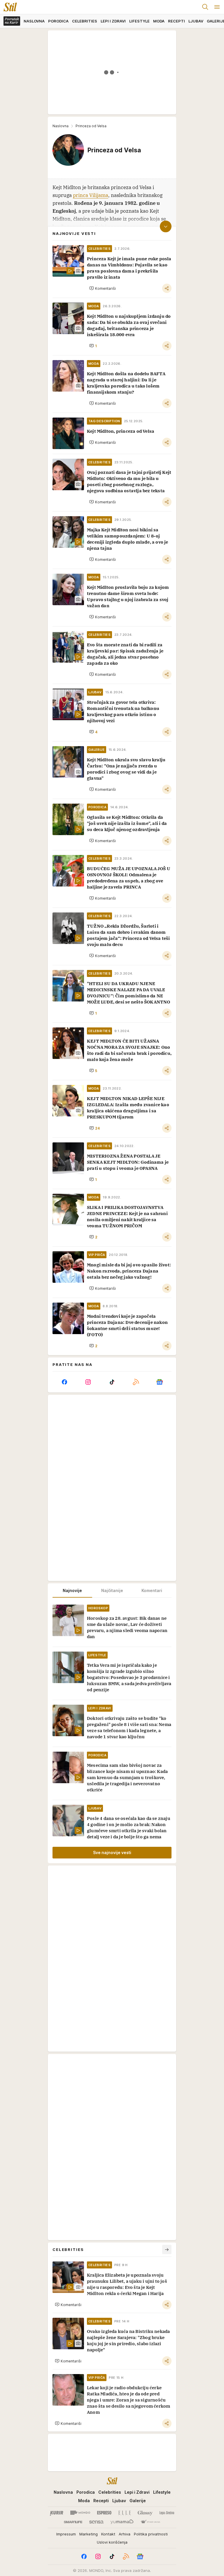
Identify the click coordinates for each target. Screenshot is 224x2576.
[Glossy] (145, 2513)
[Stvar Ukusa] (150, 2522)
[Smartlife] (73, 2522)
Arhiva (125, 2534)
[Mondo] (80, 2513)
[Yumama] (122, 2522)
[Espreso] (104, 2513)
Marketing (89, 2534)
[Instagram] (88, 1382)
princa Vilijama (91, 195)
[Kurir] (57, 2513)
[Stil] (8, 7)
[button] (103, 288)
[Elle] (125, 2513)
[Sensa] (96, 2522)
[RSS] (136, 1382)
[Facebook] (64, 1382)
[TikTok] (112, 1382)
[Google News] (160, 1382)
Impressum (66, 2534)
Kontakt (108, 2534)
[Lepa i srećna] (167, 2513)
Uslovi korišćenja (112, 2542)
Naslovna (61, 126)
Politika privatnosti (151, 2534)
